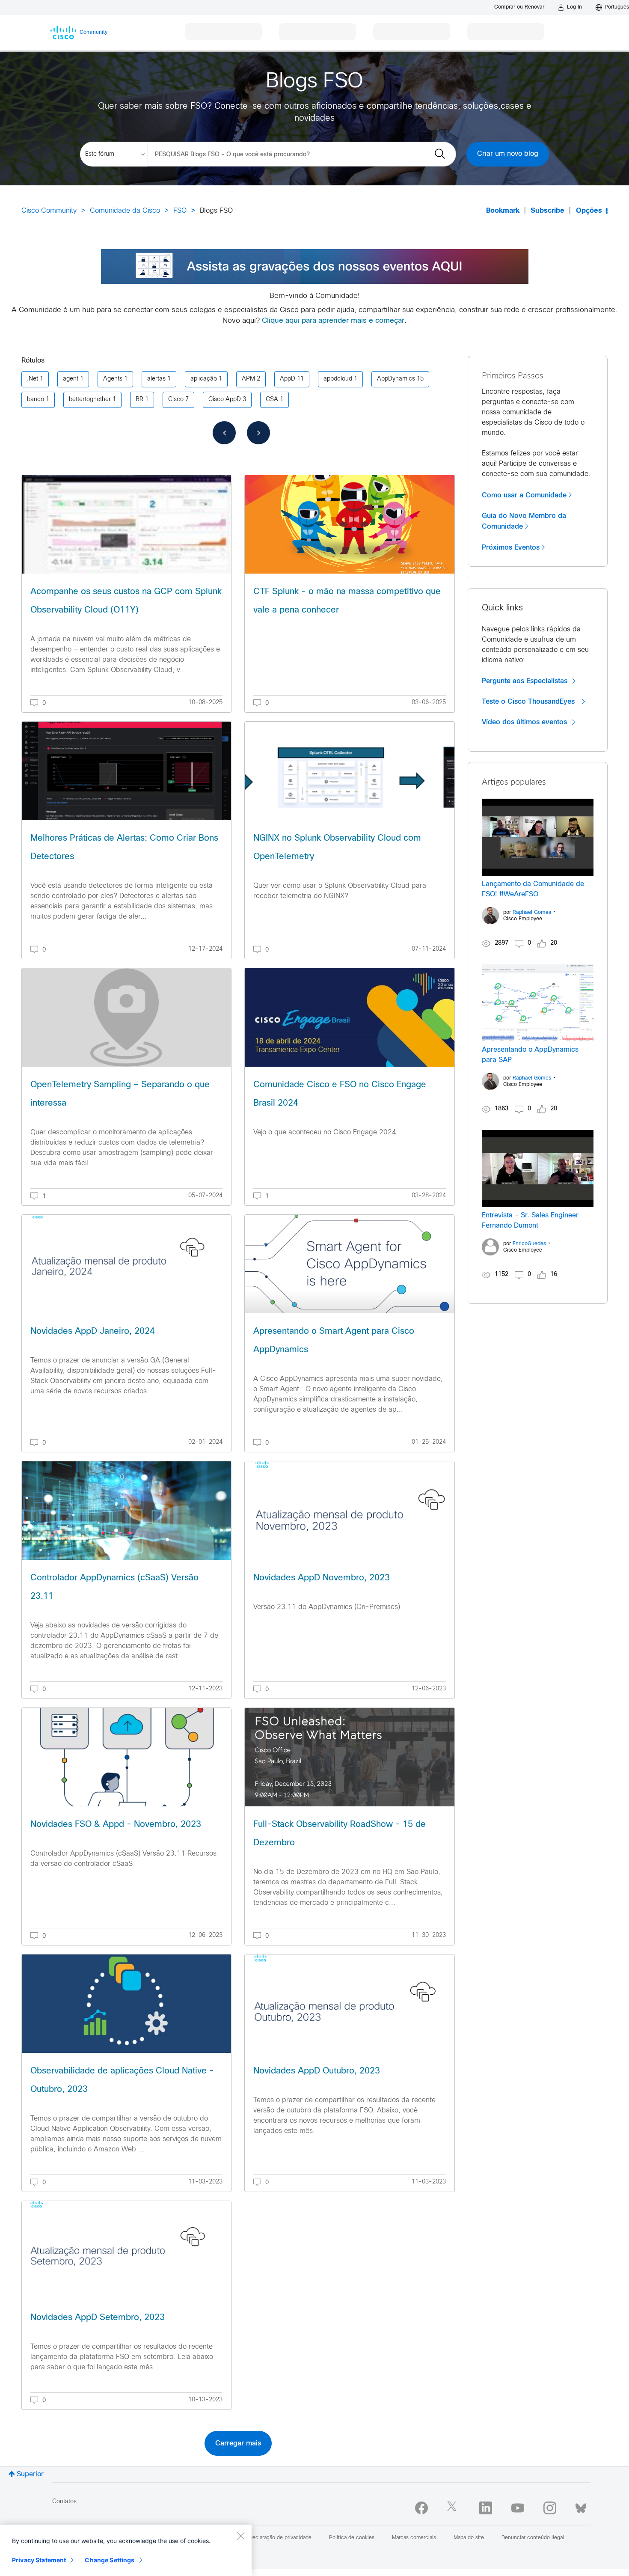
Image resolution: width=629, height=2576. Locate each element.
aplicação (204, 379)
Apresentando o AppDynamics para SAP (530, 1055)
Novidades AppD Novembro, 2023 (322, 1578)
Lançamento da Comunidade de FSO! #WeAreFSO (533, 889)
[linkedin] (486, 2508)
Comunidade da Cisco (125, 211)
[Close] (240, 2536)
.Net (33, 379)
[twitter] (454, 2508)
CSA (272, 400)
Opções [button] (589, 211)
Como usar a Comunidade (524, 495)
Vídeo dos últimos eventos (524, 722)
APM (248, 379)
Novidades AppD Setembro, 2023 (98, 2318)
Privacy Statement (39, 2560)
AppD (288, 379)
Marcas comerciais (414, 2538)
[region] (126, 2550)
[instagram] (550, 2508)
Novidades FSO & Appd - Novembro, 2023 (116, 1825)
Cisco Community (49, 211)
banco (36, 400)
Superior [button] (30, 2474)
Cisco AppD (225, 400)
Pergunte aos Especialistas (525, 681)
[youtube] (518, 2508)
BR (139, 400)
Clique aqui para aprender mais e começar (333, 321)
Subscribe (547, 211)
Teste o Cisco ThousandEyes (529, 702)
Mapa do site (469, 2538)
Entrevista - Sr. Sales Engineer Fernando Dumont (530, 1221)
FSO (180, 211)
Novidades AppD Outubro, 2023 (317, 2071)
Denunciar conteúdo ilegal (533, 2538)
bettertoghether (90, 400)
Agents (113, 379)
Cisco (176, 400)
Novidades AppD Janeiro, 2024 (93, 1331)
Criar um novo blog (508, 154)
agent (71, 379)
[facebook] (421, 2508)
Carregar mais (238, 2443)
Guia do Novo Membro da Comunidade (524, 521)
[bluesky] (581, 2506)
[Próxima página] (258, 433)
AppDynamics (396, 379)
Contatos (64, 2502)
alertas (156, 379)
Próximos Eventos (511, 547)
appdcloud (338, 379)
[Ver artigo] (126, 524)
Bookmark (503, 211)
